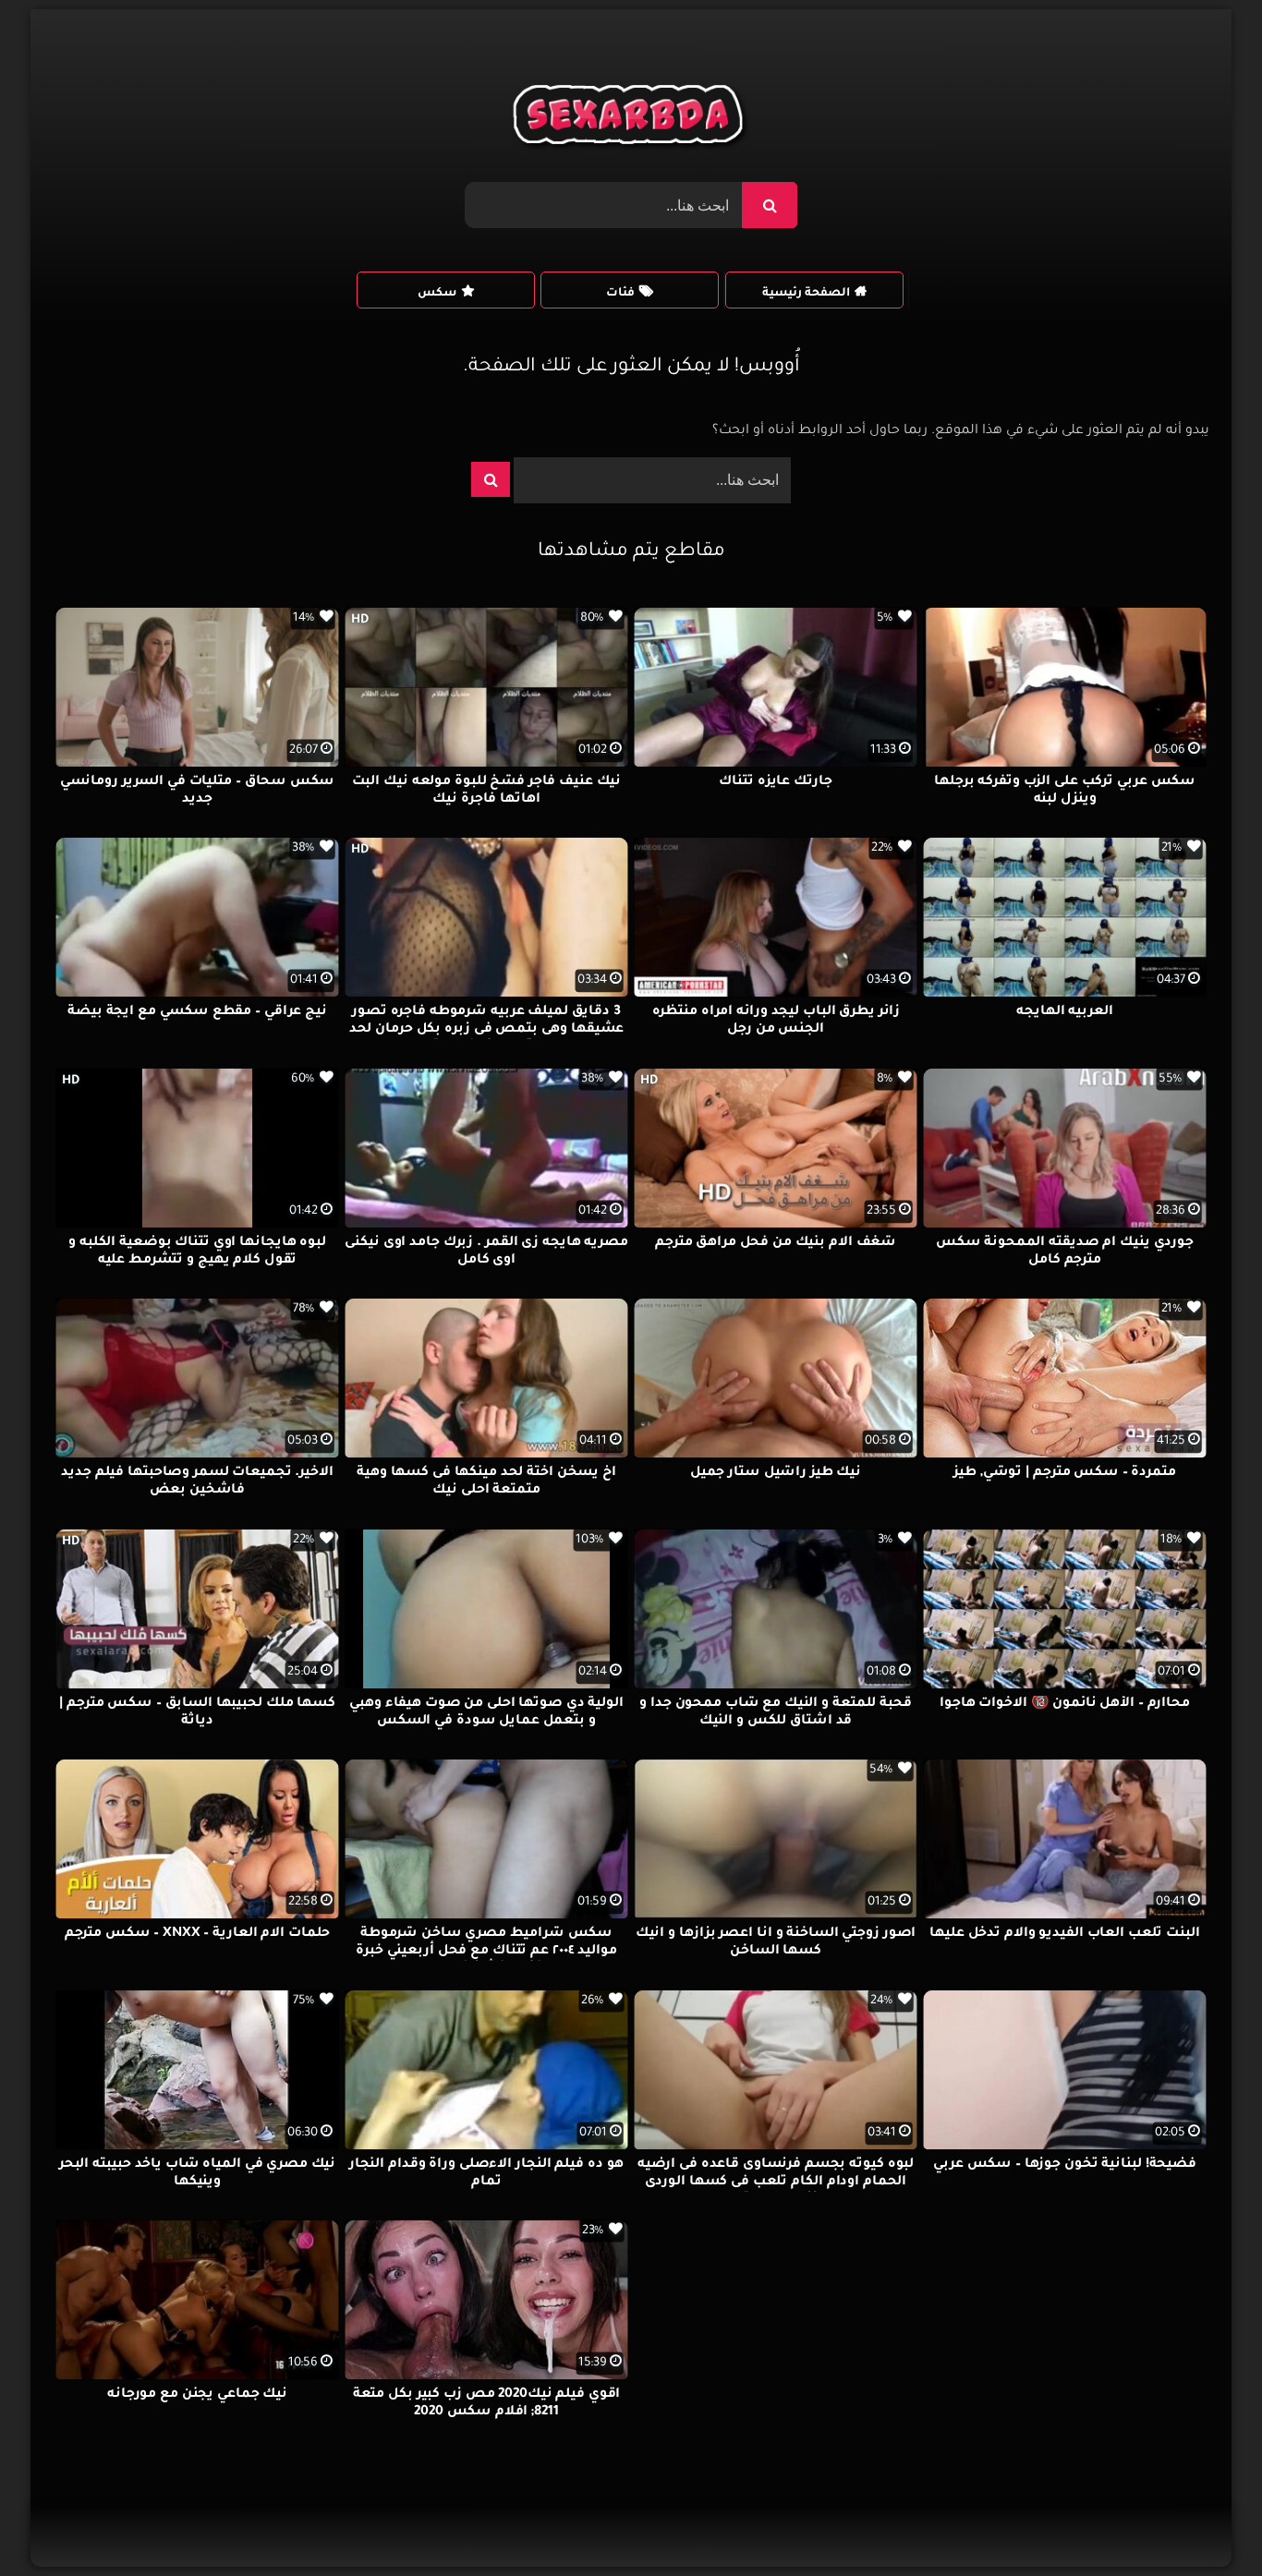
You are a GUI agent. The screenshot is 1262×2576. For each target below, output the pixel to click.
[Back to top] (1203, 2521)
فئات (620, 294)
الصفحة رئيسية (806, 294)
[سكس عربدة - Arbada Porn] (631, 119)
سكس (437, 294)
